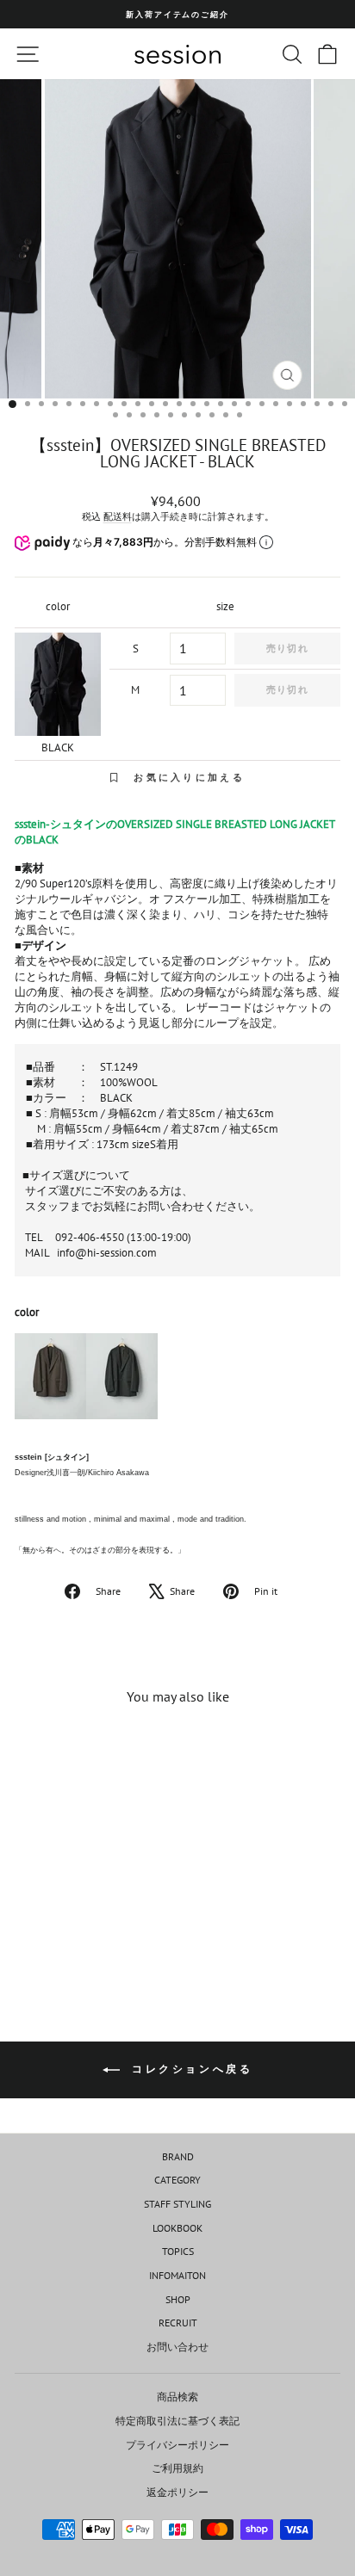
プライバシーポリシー (177, 2445)
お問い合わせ (177, 2347)
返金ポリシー (177, 2492)
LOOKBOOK (177, 2228)
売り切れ (287, 648)
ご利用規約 (177, 2468)
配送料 (118, 516)
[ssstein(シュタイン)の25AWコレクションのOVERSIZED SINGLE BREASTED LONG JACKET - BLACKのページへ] (122, 1383)
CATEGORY (177, 2180)
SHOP (178, 2299)
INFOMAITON (177, 2275)
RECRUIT (178, 2323)
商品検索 (177, 2397)
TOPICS (178, 2251)
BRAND (178, 2156)
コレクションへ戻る (190, 2069)
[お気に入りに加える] (117, 1751)
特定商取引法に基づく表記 (177, 2421)
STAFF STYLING (177, 2204)
